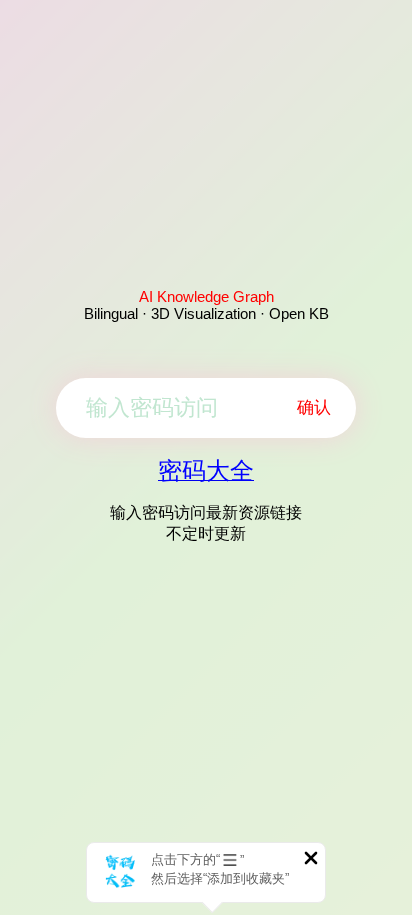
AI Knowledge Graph (206, 296)
